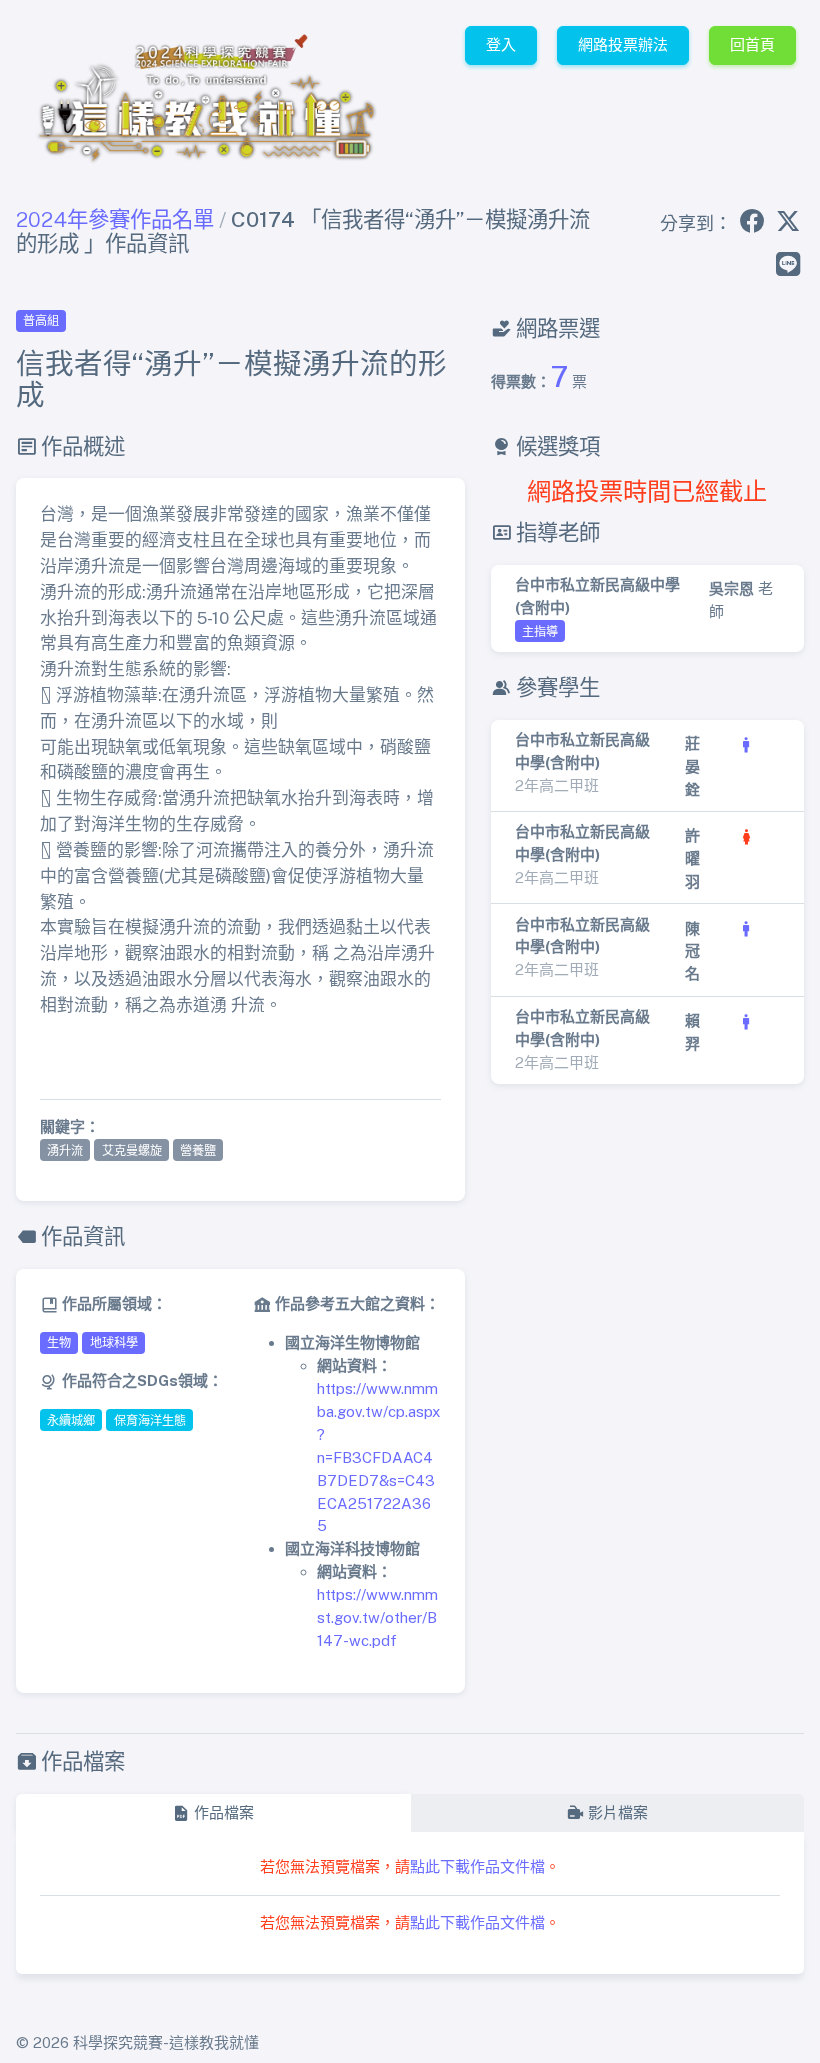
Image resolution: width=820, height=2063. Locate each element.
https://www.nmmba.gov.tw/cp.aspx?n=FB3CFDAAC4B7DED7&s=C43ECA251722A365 (378, 1457)
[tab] (213, 1813)
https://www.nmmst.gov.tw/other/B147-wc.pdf (377, 1617)
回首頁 (752, 44)
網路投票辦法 (623, 44)
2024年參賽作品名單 (115, 219)
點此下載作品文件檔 (477, 1866)
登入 (501, 44)
